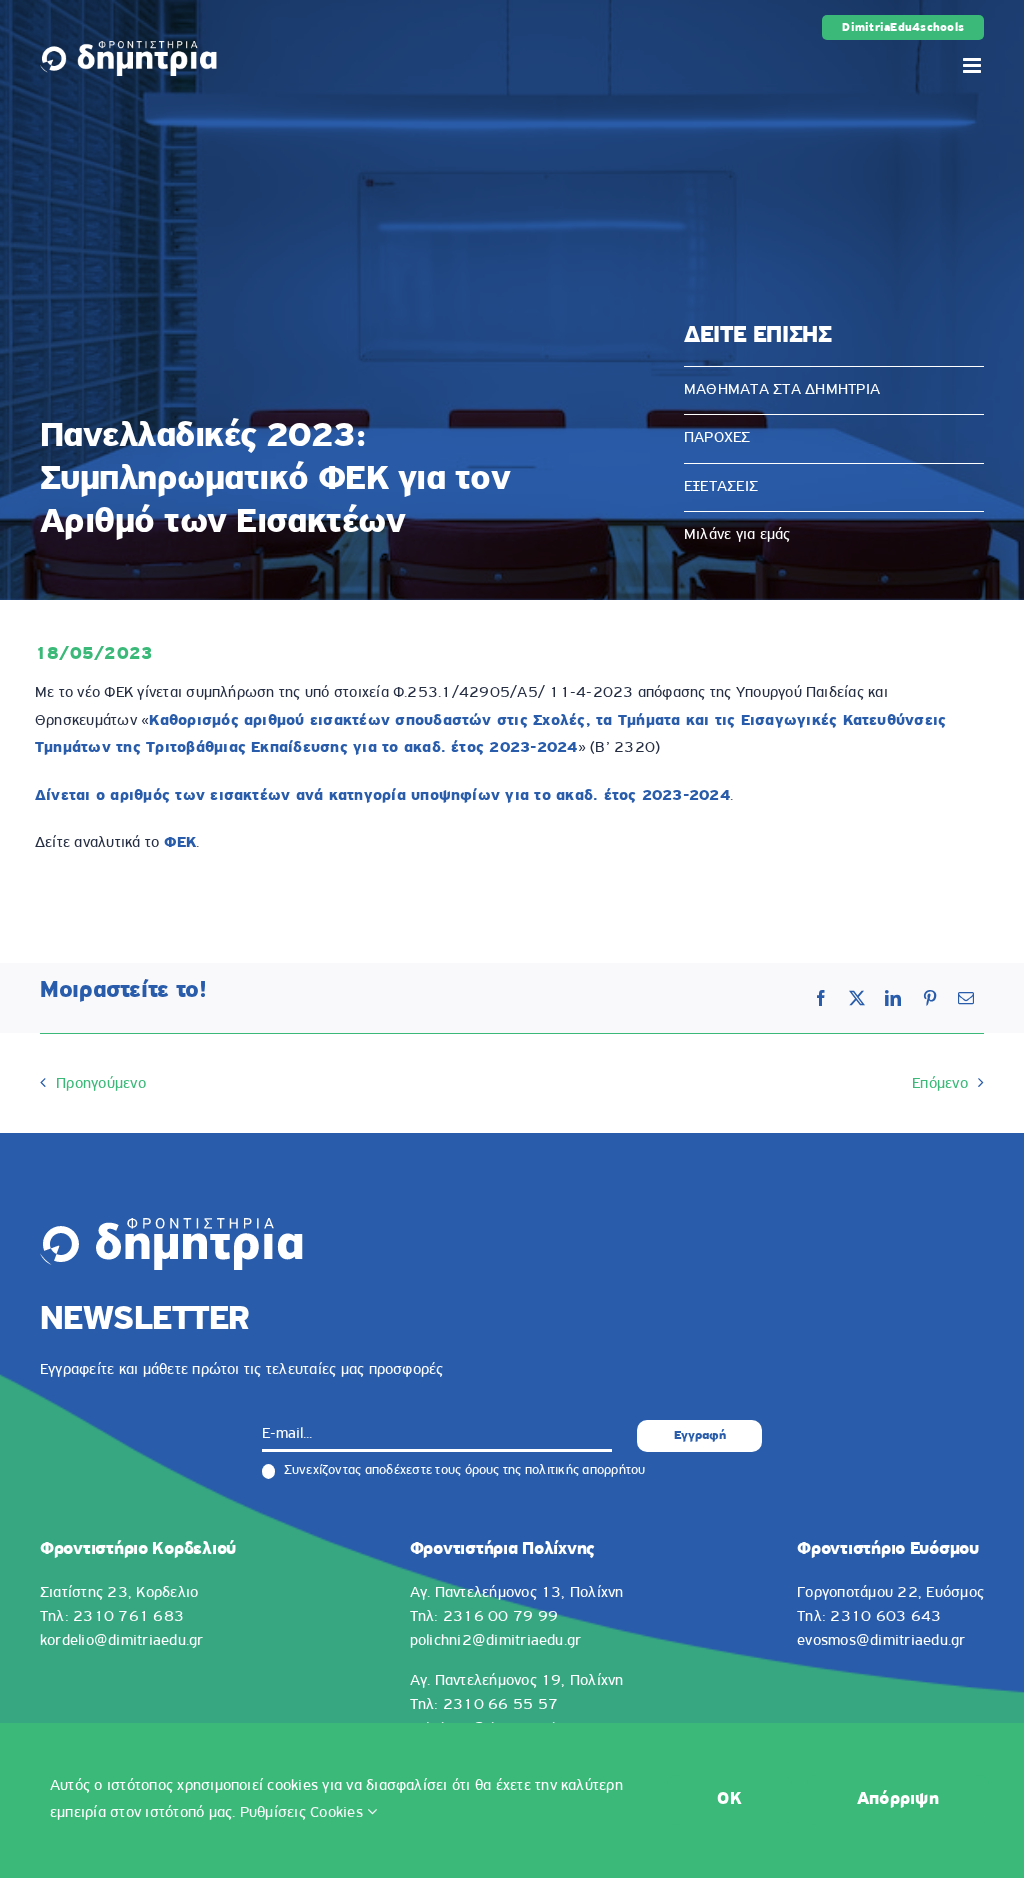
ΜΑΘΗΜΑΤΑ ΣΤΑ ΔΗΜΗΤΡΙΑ (782, 390)
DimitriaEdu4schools (903, 28)
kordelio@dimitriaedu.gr (122, 1641)
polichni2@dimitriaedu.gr (496, 1641)
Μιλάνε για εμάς (737, 535)
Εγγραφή (700, 1435)
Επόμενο (940, 1084)
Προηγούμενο (101, 1084)
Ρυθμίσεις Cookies (303, 1813)
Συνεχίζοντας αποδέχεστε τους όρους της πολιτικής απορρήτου (462, 1470)
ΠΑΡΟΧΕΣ (717, 438)
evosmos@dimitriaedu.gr (881, 1641)
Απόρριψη (898, 1800)
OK (729, 1800)
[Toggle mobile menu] (973, 65)
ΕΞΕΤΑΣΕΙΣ (721, 487)
